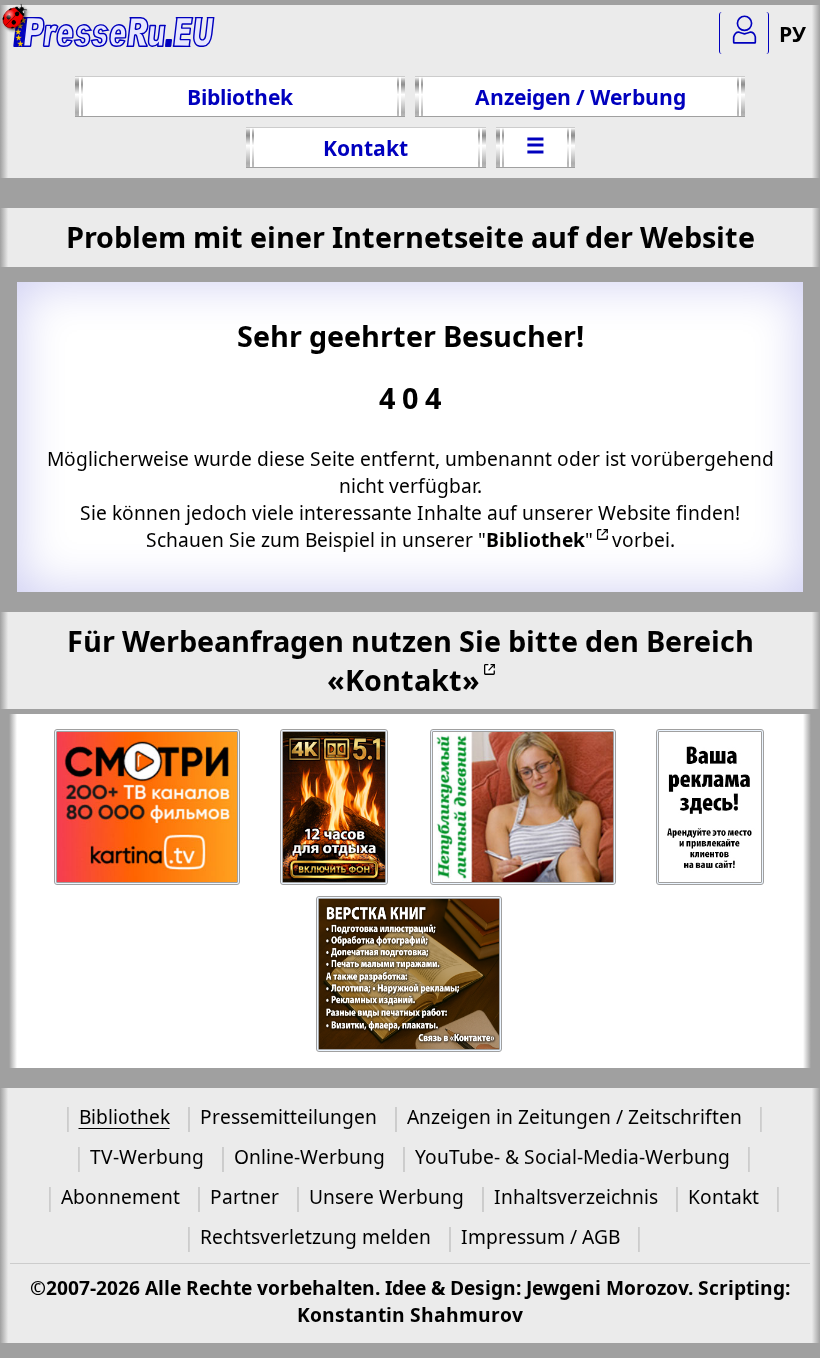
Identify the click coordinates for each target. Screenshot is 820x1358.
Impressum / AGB (540, 1236)
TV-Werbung (147, 1156)
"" (535, 539)
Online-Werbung (309, 1156)
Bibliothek (240, 96)
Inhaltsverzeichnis (576, 1196)
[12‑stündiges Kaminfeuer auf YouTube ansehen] (335, 807)
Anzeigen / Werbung (580, 96)
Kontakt (365, 147)
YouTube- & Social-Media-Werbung (572, 1156)
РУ (792, 33)
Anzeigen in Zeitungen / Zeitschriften (574, 1116)
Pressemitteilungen (288, 1116)
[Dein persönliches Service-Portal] (744, 33)
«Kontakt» (403, 679)
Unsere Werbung (386, 1196)
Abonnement (120, 1196)
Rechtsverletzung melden (315, 1236)
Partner (244, 1196)
